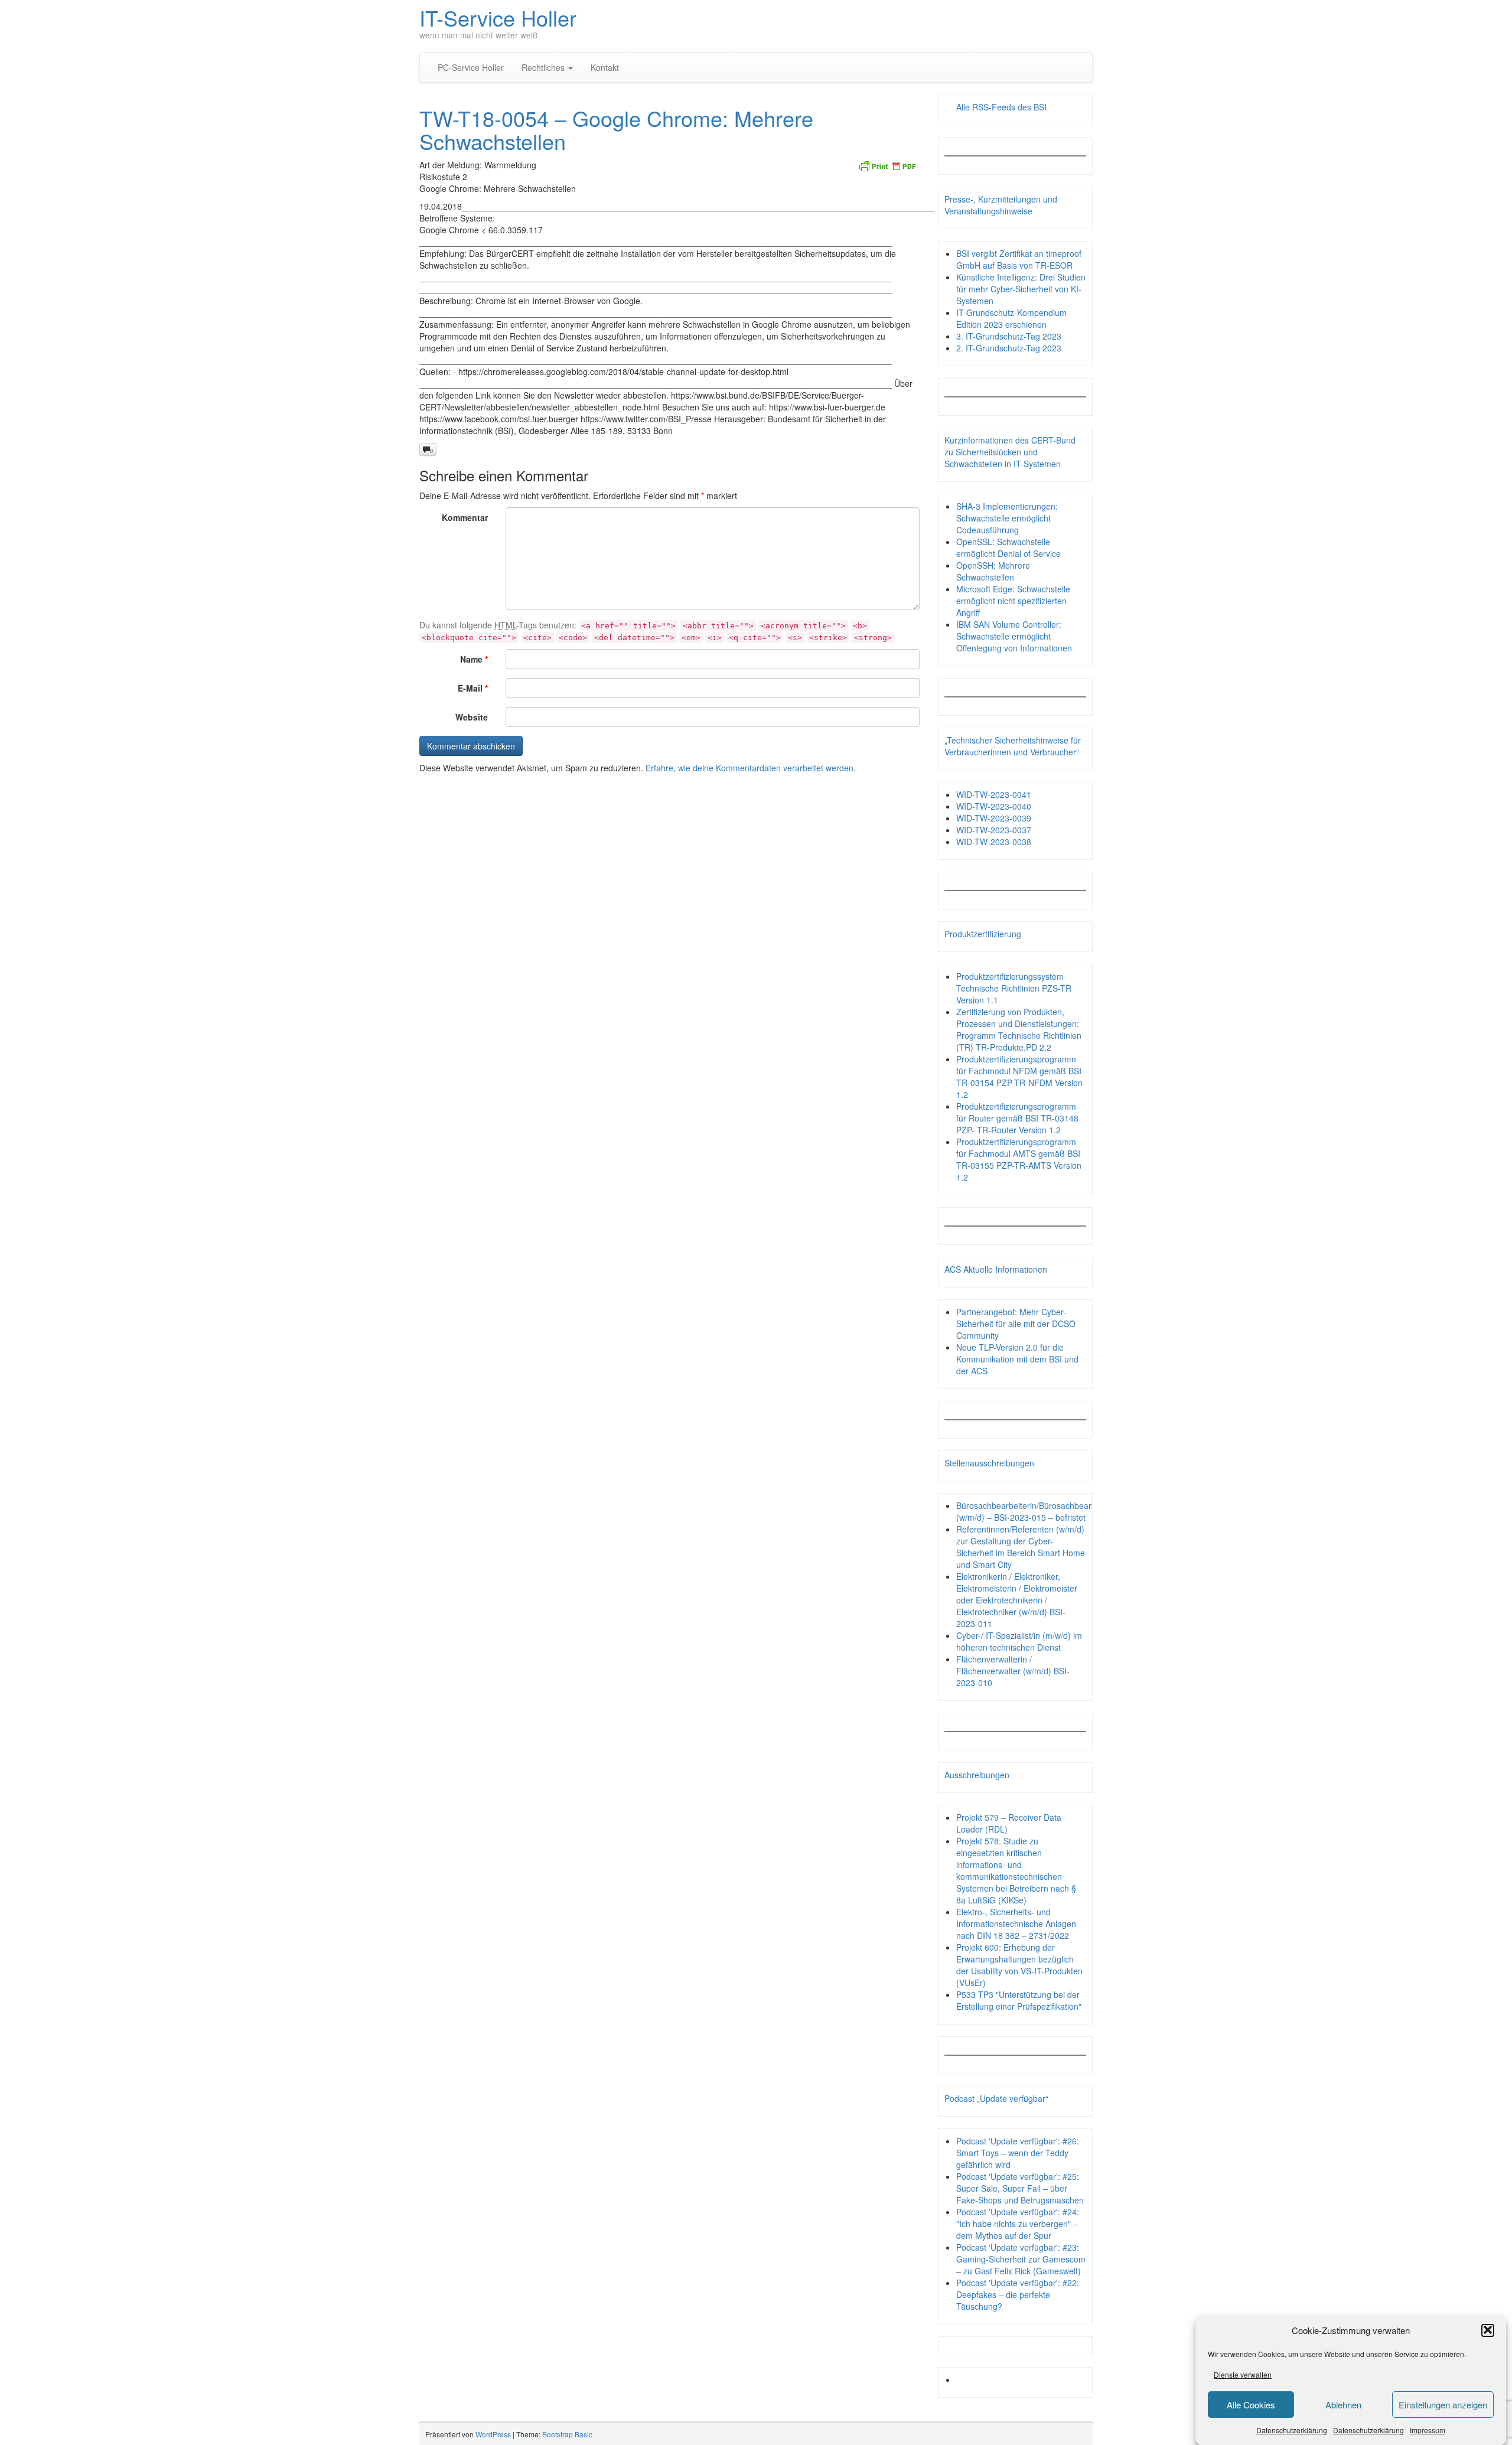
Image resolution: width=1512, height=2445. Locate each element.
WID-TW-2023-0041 (994, 794)
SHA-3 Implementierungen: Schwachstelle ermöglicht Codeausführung (1007, 518)
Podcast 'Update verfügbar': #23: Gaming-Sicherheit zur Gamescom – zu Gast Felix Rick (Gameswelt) (1021, 2259)
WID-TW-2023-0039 (994, 818)
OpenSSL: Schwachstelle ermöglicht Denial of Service (1008, 547)
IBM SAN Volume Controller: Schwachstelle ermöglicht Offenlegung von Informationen (1014, 636)
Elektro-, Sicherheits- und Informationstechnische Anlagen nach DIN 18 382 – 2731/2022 (1016, 1924)
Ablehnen (1343, 2405)
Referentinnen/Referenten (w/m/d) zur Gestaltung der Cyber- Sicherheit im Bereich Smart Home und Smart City (1021, 1547)
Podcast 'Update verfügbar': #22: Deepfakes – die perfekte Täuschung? (1018, 2294)
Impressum (1428, 2430)
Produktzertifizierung (983, 934)
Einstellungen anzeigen (1443, 2405)
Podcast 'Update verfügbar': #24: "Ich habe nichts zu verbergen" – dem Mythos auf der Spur (1018, 2224)
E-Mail (473, 688)
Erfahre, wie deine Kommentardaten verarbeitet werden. (751, 768)
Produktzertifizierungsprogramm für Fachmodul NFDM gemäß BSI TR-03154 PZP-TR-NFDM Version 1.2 (1019, 1077)
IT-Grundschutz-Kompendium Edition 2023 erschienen (1011, 318)
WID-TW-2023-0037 (994, 830)
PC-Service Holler (471, 67)
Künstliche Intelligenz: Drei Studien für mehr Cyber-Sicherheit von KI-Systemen (1021, 289)
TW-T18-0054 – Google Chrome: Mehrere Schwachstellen (616, 130)
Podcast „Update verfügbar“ (996, 2098)
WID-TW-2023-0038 (994, 842)
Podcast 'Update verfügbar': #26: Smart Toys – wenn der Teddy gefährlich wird (1018, 2153)
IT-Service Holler (498, 17)
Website (472, 717)
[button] (1488, 2330)
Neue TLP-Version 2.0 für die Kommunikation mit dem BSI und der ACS (1017, 1359)
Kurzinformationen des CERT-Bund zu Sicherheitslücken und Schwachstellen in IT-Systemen (1010, 452)
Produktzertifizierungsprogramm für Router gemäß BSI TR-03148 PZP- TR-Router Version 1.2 (1017, 1118)
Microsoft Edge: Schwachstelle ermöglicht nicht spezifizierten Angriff (1013, 601)
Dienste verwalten (1243, 2374)
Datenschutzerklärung (1292, 2430)
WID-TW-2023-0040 (994, 806)
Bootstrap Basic (567, 2434)
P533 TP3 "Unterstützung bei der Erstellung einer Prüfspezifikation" (1019, 2000)
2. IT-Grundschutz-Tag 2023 (1009, 348)
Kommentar (465, 517)
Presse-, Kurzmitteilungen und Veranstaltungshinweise (1001, 205)
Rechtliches (544, 67)
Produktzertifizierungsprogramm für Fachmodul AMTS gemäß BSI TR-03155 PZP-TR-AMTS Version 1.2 (1019, 1159)
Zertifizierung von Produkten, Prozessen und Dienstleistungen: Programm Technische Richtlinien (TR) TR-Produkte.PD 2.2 (1019, 1029)
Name (474, 659)
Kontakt (605, 67)
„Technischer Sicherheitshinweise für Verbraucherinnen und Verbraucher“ (1013, 746)
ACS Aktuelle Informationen (996, 1269)
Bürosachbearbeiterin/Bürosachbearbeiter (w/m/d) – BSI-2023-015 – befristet (1034, 1511)
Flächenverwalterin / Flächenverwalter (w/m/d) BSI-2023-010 (1013, 1671)
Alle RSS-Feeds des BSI (1001, 107)
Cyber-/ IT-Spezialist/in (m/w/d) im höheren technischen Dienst (1019, 1641)
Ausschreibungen (977, 1775)
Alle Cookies (1251, 2405)
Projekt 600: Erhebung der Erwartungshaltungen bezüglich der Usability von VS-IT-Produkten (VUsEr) (1019, 1965)
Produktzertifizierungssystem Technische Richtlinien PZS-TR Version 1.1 (1014, 988)
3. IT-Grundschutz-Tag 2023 (1009, 336)
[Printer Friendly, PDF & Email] (887, 165)
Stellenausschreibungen (989, 1463)
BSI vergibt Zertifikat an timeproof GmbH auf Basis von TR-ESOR (1019, 259)
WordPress (493, 2434)
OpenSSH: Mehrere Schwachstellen (993, 571)
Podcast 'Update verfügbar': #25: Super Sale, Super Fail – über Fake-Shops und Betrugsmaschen (1020, 2188)
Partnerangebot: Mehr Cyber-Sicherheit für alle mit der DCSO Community (1016, 1323)
